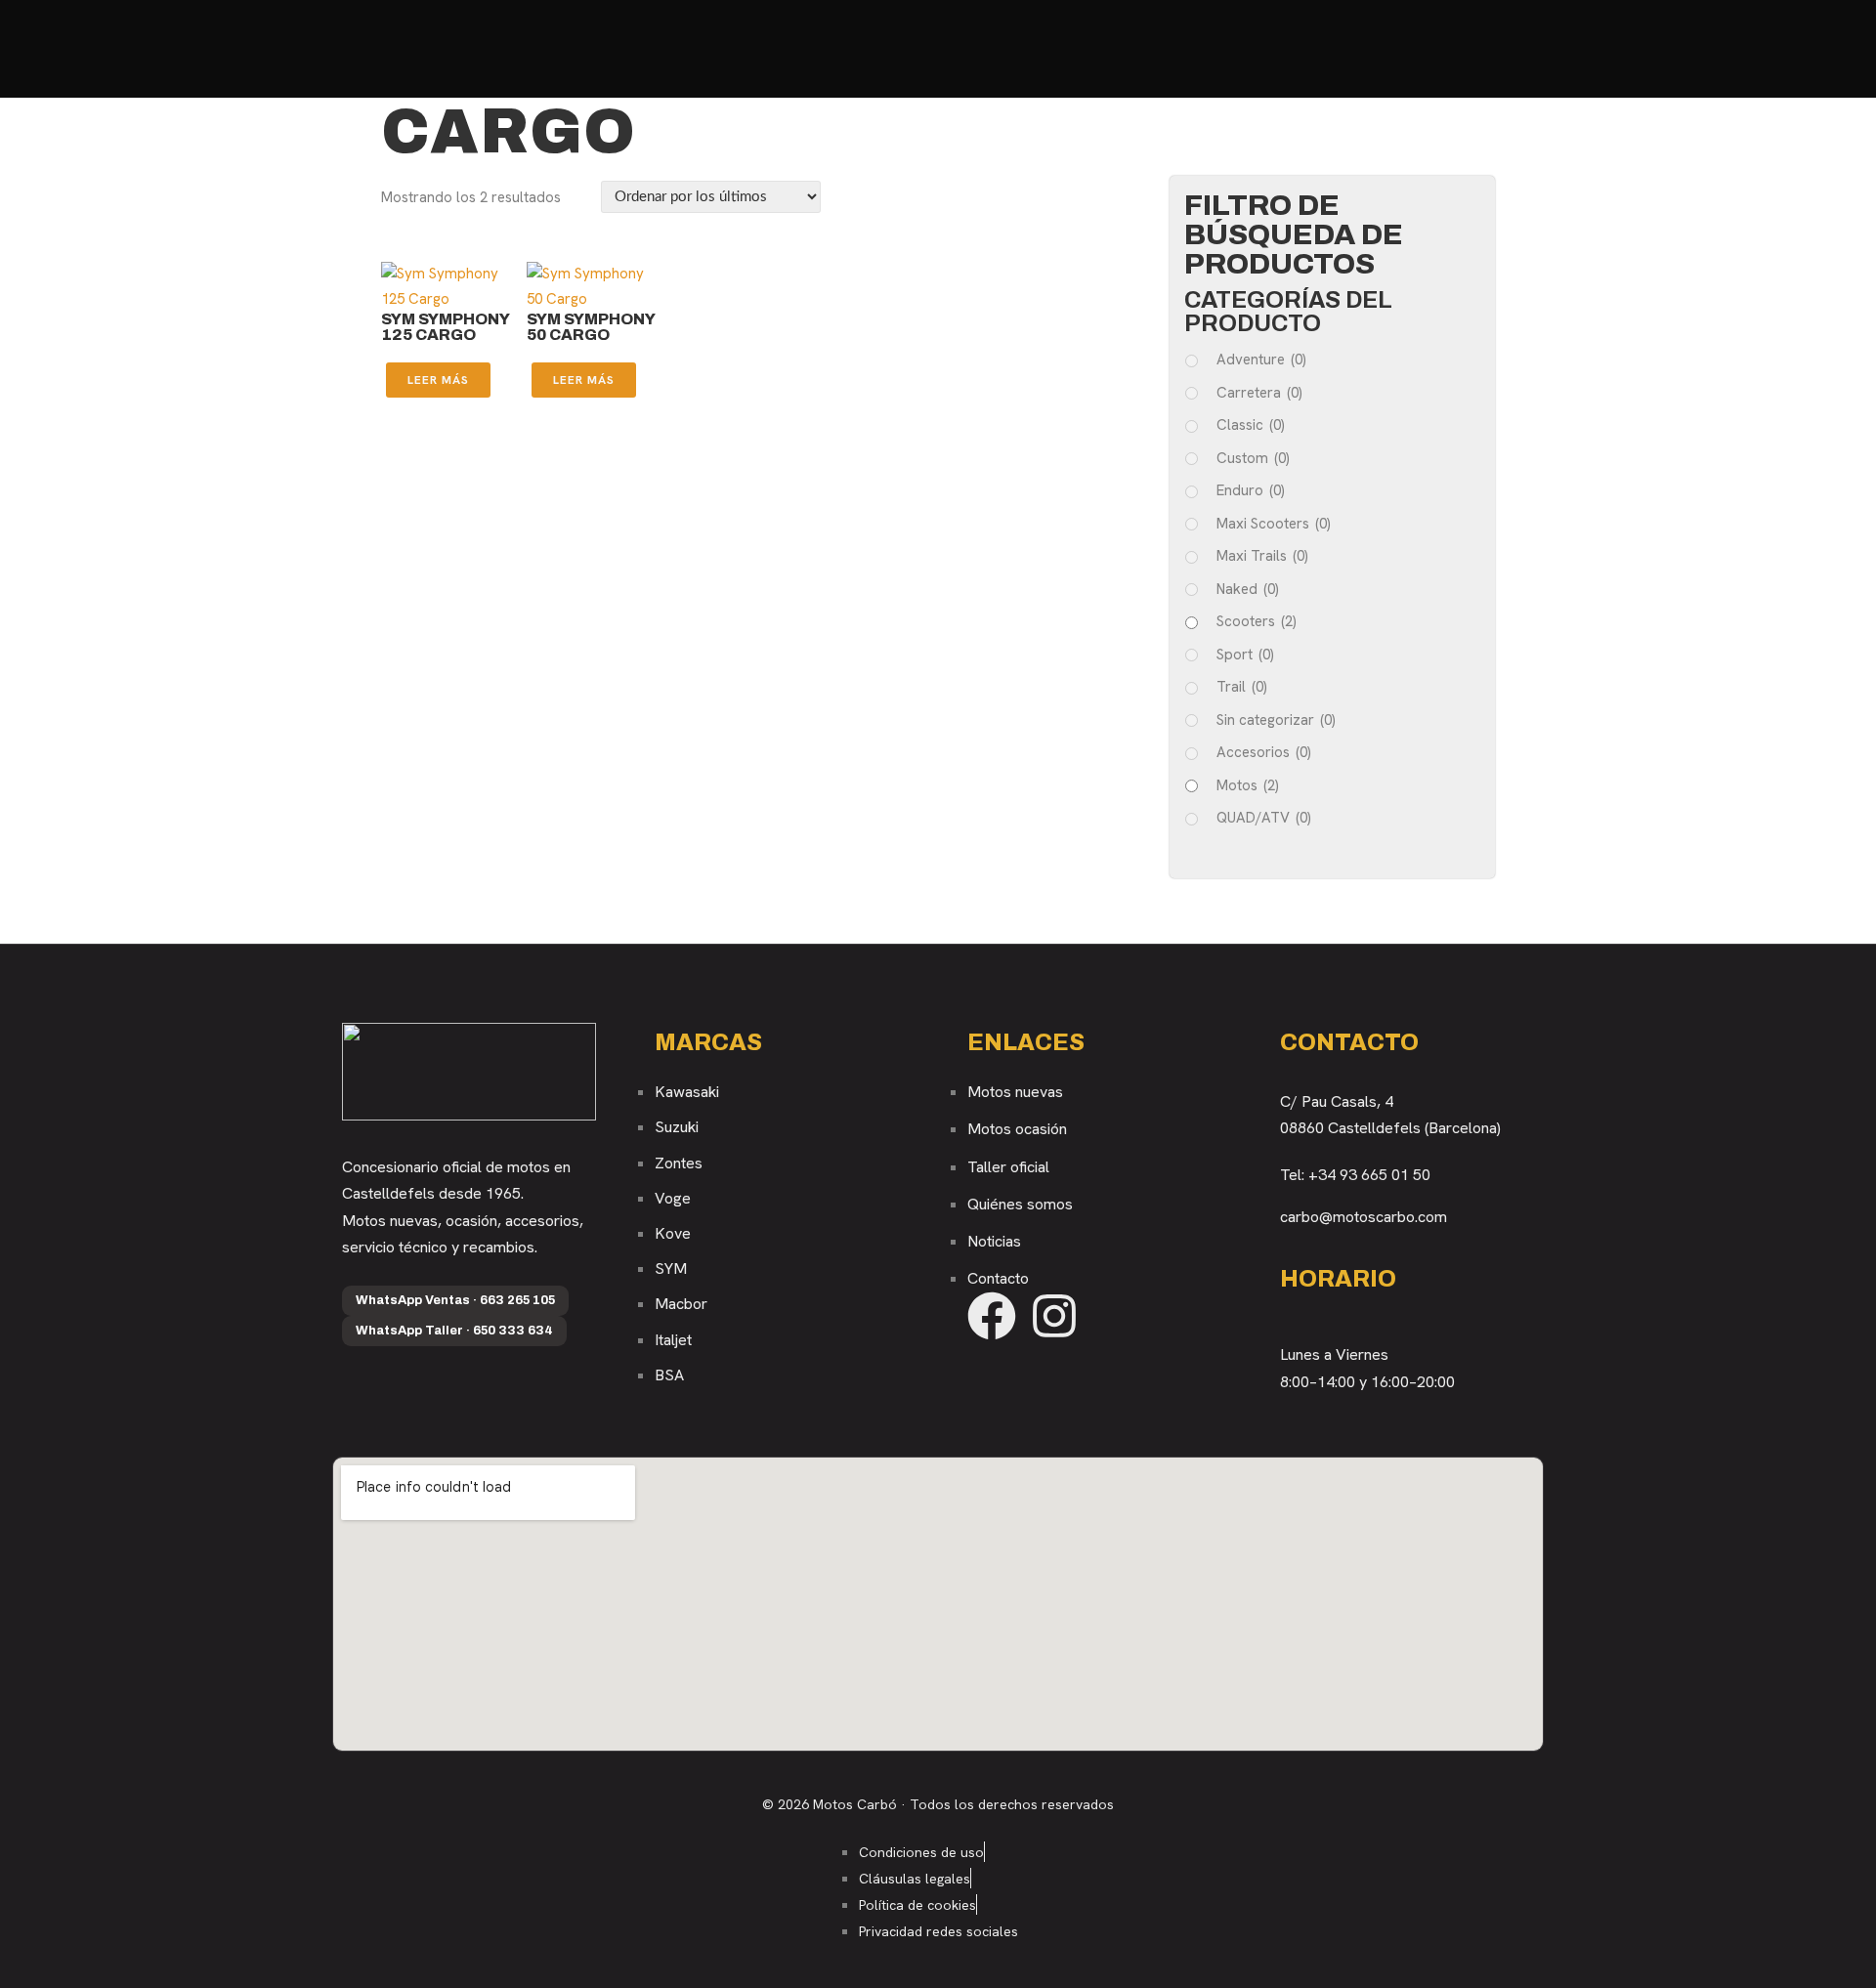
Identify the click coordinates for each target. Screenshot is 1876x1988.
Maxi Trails (1262, 556)
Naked (1248, 589)
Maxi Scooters (1274, 524)
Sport (1245, 655)
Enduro (1251, 490)
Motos (1248, 785)
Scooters (1257, 621)
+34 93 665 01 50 (1369, 1175)
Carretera (1259, 393)
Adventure (1261, 360)
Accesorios (1264, 752)
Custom (1253, 458)
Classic (1251, 425)
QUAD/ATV (1264, 818)
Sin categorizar (1276, 720)
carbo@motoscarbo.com (1364, 1217)
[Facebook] (992, 1316)
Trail (1242, 687)
